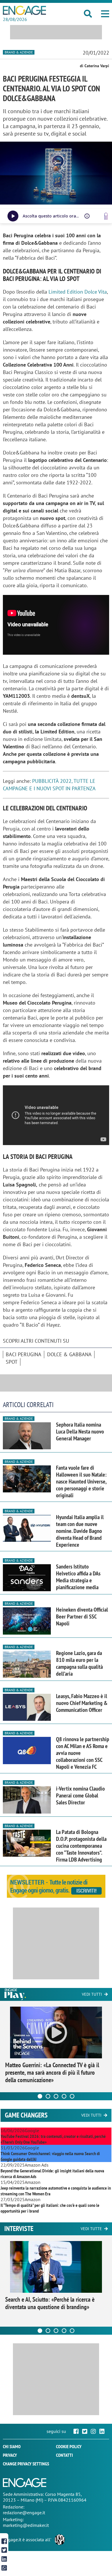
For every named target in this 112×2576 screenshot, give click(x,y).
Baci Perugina (24, 1354)
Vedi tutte (91, 2229)
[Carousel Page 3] (56, 2096)
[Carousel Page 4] (64, 2096)
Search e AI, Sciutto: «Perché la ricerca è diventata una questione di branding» (50, 2303)
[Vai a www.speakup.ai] (106, 216)
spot (12, 1362)
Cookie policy (69, 2446)
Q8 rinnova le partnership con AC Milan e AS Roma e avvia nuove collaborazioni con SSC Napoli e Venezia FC (83, 1753)
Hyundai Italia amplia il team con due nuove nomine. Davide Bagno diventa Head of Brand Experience (80, 1531)
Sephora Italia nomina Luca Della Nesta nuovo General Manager (80, 1431)
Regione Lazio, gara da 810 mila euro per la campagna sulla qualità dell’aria (79, 1663)
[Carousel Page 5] (72, 2096)
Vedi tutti (92, 1994)
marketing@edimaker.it (26, 2525)
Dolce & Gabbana (69, 1354)
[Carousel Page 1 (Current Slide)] (40, 2096)
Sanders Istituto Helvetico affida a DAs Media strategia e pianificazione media (78, 1577)
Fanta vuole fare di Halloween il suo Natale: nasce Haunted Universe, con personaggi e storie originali (81, 1481)
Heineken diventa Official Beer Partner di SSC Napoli (82, 1616)
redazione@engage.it (24, 2513)
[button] (105, 14)
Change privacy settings (26, 2464)
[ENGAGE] (24, 10)
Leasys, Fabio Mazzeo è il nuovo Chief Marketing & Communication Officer (82, 1703)
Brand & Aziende (19, 52)
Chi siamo (12, 2446)
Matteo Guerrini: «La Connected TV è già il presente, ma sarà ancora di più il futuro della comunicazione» (52, 2072)
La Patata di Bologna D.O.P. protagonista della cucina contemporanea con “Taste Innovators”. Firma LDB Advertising (81, 1846)
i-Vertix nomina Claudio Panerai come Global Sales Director (80, 1795)
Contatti (64, 2455)
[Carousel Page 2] (48, 2096)
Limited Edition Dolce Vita (78, 292)
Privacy (10, 2455)
